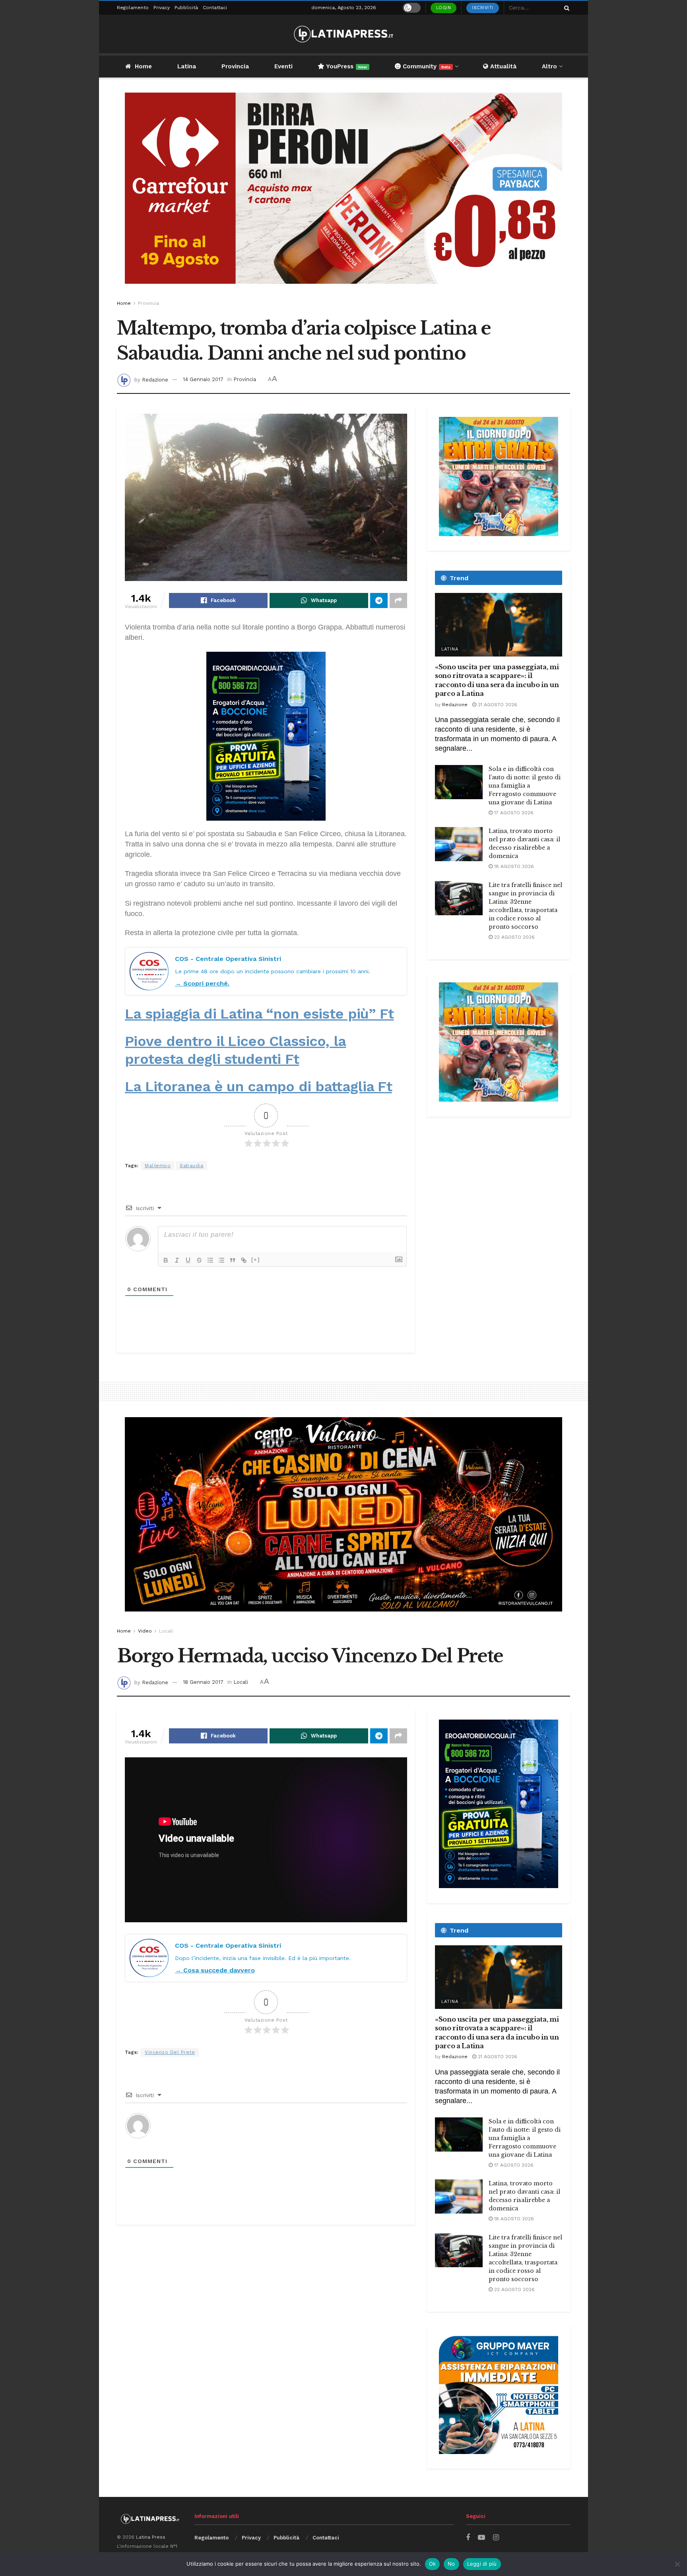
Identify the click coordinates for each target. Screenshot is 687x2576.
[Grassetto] (166, 1260)
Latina (187, 66)
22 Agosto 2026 (514, 937)
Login (444, 8)
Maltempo (158, 1166)
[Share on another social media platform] (398, 600)
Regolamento (133, 8)
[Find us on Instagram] (496, 2538)
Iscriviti (483, 8)
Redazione (155, 379)
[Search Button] (565, 8)
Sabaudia (191, 1166)
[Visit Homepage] (343, 34)
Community (426, 66)
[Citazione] (233, 1260)
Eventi (283, 66)
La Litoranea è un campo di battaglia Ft (258, 1087)
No (451, 2564)
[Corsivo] (177, 1260)
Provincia (235, 66)
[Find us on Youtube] (481, 2538)
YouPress (346, 66)
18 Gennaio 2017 (203, 1682)
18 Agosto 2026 (513, 866)
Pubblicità (186, 8)
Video (145, 1631)
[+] (256, 1260)
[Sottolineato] (188, 1260)
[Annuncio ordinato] (210, 1260)
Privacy (162, 8)
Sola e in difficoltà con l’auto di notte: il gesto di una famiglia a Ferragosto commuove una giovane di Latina (525, 786)
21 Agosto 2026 (497, 705)
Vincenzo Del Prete (170, 2052)
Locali (166, 1631)
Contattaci (215, 8)
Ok (433, 2564)
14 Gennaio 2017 (203, 379)
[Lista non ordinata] (221, 1260)
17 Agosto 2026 (513, 813)
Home (143, 66)
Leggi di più (482, 2564)
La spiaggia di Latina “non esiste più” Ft (259, 1014)
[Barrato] (199, 1260)
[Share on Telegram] (379, 600)
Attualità (502, 66)
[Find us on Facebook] (468, 2538)
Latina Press (151, 2537)
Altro (549, 66)
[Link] (244, 1260)
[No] (677, 2564)
